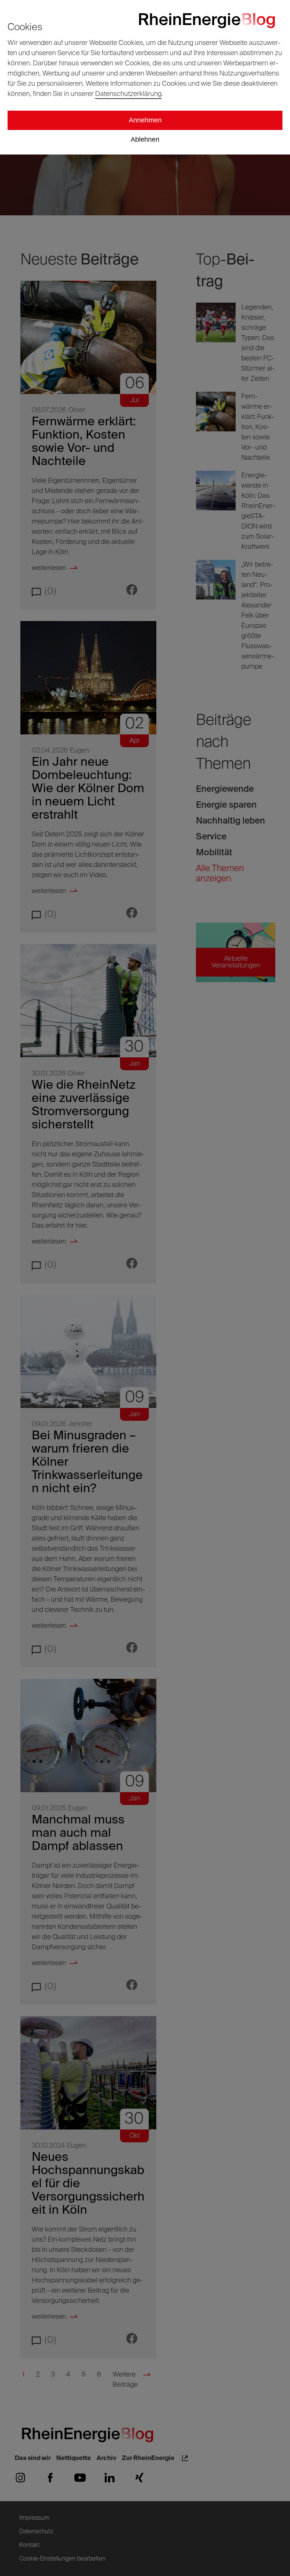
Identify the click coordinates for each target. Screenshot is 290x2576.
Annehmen (145, 120)
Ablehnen (145, 139)
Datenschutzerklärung (128, 94)
